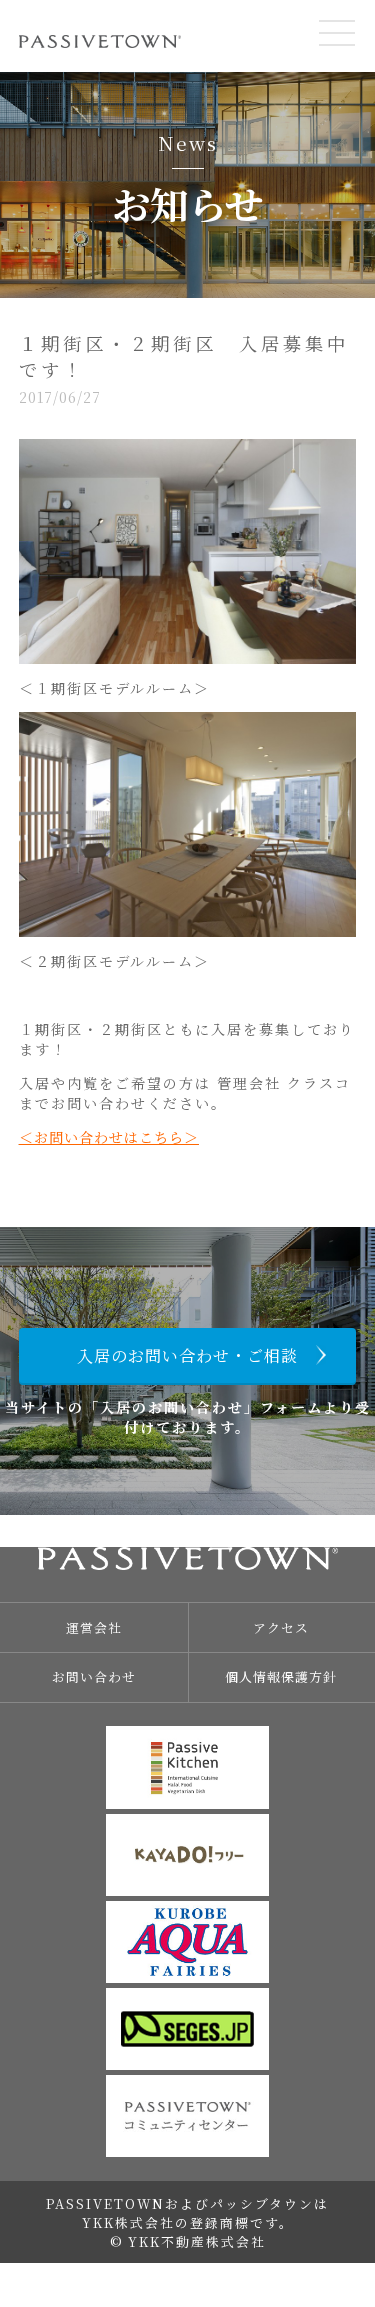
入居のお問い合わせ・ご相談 (187, 1355)
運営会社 (94, 1627)
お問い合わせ (94, 1676)
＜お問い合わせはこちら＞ (109, 1137)
